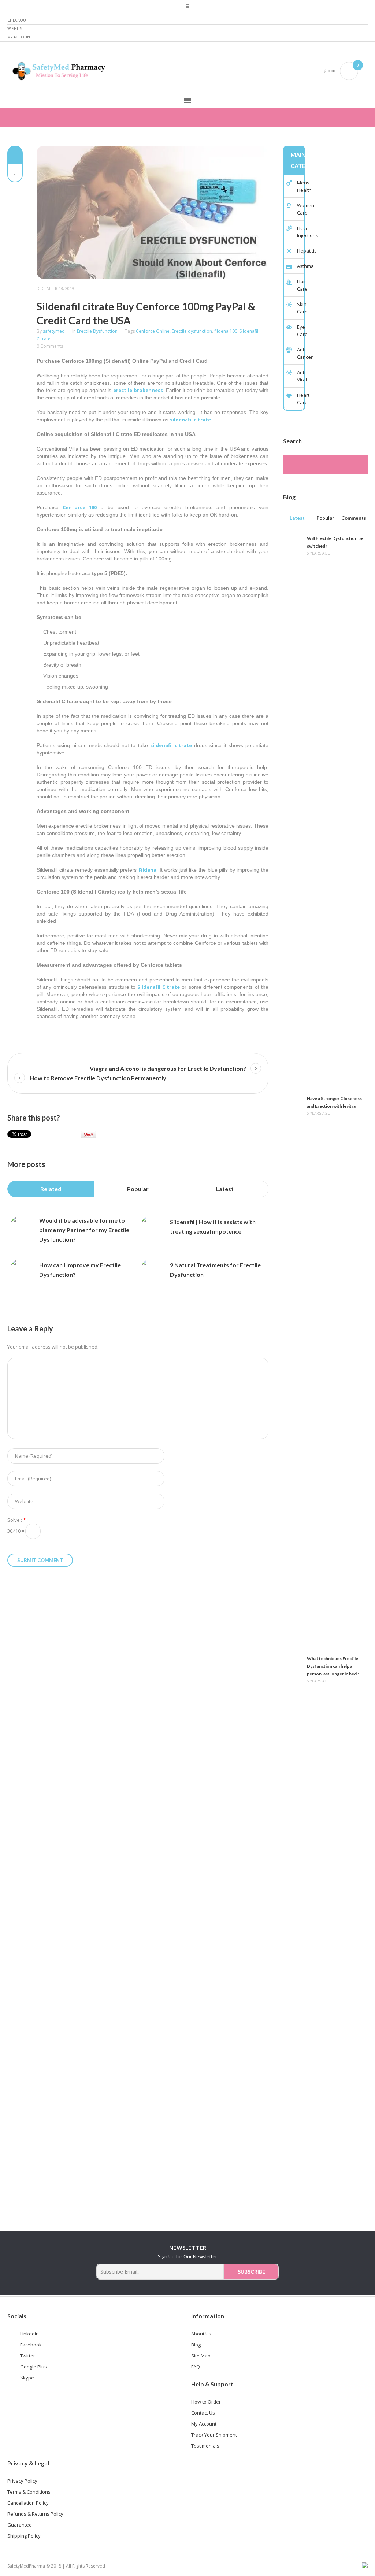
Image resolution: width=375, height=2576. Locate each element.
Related (51, 1189)
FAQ (196, 2367)
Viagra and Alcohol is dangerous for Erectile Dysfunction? (168, 1068)
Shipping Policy (24, 2536)
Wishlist (16, 29)
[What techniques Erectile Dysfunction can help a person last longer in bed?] (292, 1928)
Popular (138, 1189)
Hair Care (300, 285)
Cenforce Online (153, 331)
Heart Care (300, 399)
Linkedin (29, 2334)
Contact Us (203, 2413)
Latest (225, 1189)
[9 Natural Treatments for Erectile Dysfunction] (152, 1270)
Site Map (201, 2356)
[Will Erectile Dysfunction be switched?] (292, 808)
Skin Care (300, 308)
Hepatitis (300, 251)
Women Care (300, 209)
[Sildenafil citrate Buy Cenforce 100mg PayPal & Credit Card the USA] (153, 212)
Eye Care (300, 331)
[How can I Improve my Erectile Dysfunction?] (21, 1270)
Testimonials (205, 2446)
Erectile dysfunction (192, 331)
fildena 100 (226, 331)
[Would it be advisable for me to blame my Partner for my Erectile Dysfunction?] (21, 1227)
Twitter (28, 2356)
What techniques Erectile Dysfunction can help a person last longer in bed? (333, 1666)
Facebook (31, 2345)
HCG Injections (300, 232)
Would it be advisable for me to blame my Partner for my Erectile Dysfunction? (84, 1230)
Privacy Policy (22, 2481)
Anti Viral (300, 376)
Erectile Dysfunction (97, 331)
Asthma (300, 266)
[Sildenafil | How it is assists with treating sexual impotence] (152, 1227)
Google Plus (34, 2367)
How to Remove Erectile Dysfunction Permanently (98, 1078)
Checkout (18, 20)
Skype (27, 2378)
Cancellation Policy (28, 2503)
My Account (20, 37)
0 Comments (50, 346)
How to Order (206, 2402)
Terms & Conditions (29, 2492)
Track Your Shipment (214, 2435)
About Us (201, 2334)
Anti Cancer (300, 353)
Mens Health (300, 186)
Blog (196, 2345)
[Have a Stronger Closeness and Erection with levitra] (292, 1368)
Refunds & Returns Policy (35, 2514)
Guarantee (20, 2525)
